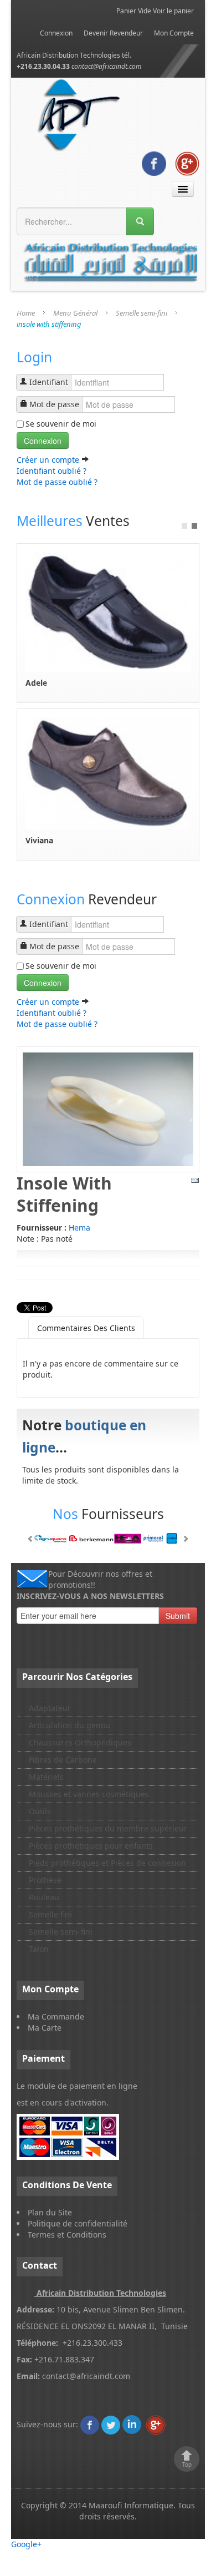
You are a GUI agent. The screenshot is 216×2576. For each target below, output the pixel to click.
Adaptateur (50, 1708)
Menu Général (75, 313)
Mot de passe (54, 404)
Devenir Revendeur (113, 33)
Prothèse (45, 1880)
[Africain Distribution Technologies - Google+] (187, 162)
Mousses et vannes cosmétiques (89, 1794)
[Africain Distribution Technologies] (90, 2424)
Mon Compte (174, 33)
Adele (36, 683)
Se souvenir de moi (61, 424)
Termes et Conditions (67, 2235)
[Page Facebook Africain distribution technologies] (154, 162)
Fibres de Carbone (63, 1760)
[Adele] (108, 611)
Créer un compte (49, 460)
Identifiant (49, 382)
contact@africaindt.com (107, 66)
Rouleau (44, 1897)
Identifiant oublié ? (52, 471)
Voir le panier (173, 11)
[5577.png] (108, 1108)
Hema (79, 1228)
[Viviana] (108, 773)
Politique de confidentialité (78, 2223)
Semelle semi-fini (142, 313)
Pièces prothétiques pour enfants (91, 1846)
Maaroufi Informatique (131, 2505)
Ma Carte (45, 2028)
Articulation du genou (70, 1725)
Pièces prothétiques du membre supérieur (108, 1828)
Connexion (56, 33)
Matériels (46, 1777)
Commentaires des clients (86, 1328)
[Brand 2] (108, 1538)
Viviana (39, 840)
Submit (178, 1616)
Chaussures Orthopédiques (80, 1742)
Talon (39, 1949)
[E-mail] (195, 1180)
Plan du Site (50, 2212)
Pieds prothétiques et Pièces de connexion (107, 1863)
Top (187, 2464)
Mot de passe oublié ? (57, 482)
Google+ (26, 2544)
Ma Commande (56, 2016)
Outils (40, 1811)
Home (26, 313)
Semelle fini (50, 1914)
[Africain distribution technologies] (79, 113)
